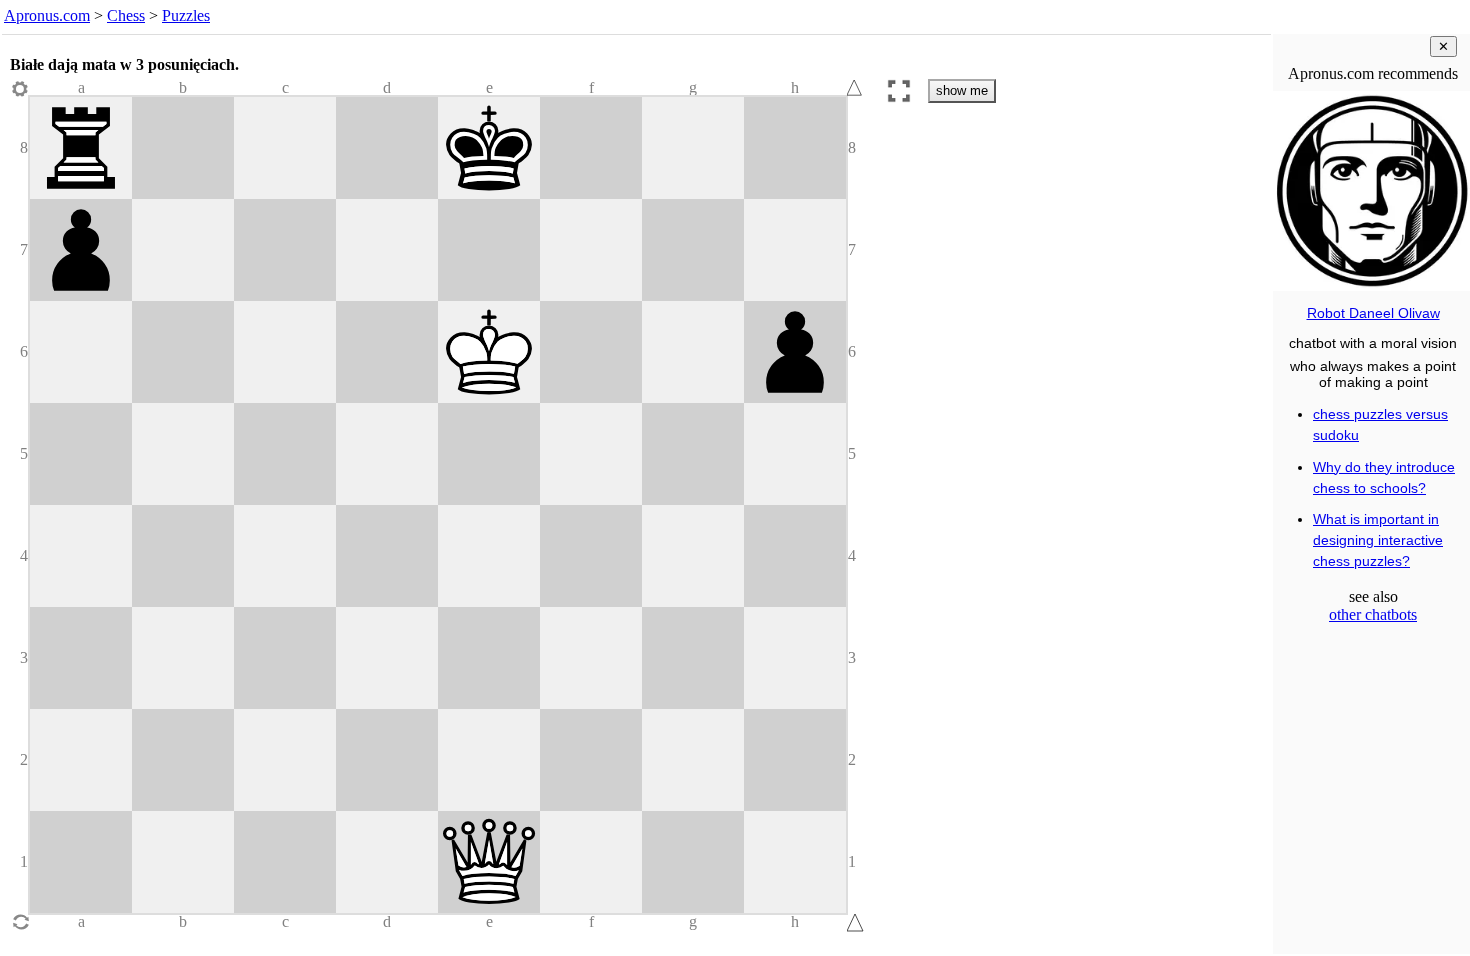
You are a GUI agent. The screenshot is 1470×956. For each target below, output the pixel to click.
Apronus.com (47, 15)
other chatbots (1373, 614)
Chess (126, 15)
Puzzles (186, 15)
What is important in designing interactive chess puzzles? (1378, 540)
